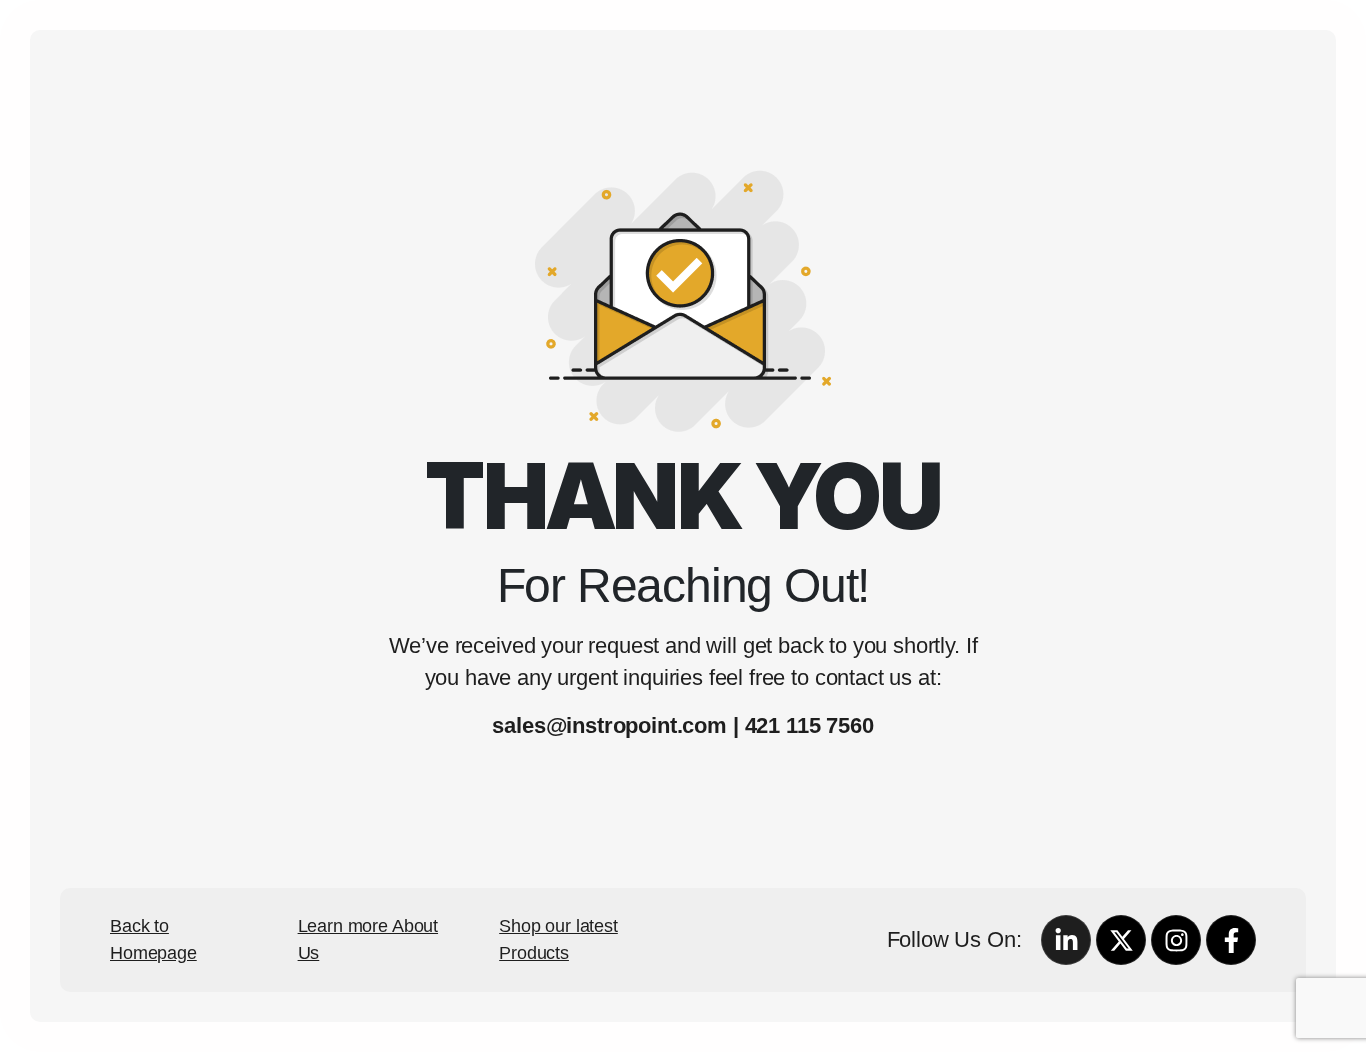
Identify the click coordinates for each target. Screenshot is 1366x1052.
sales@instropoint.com (609, 725)
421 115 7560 (809, 725)
